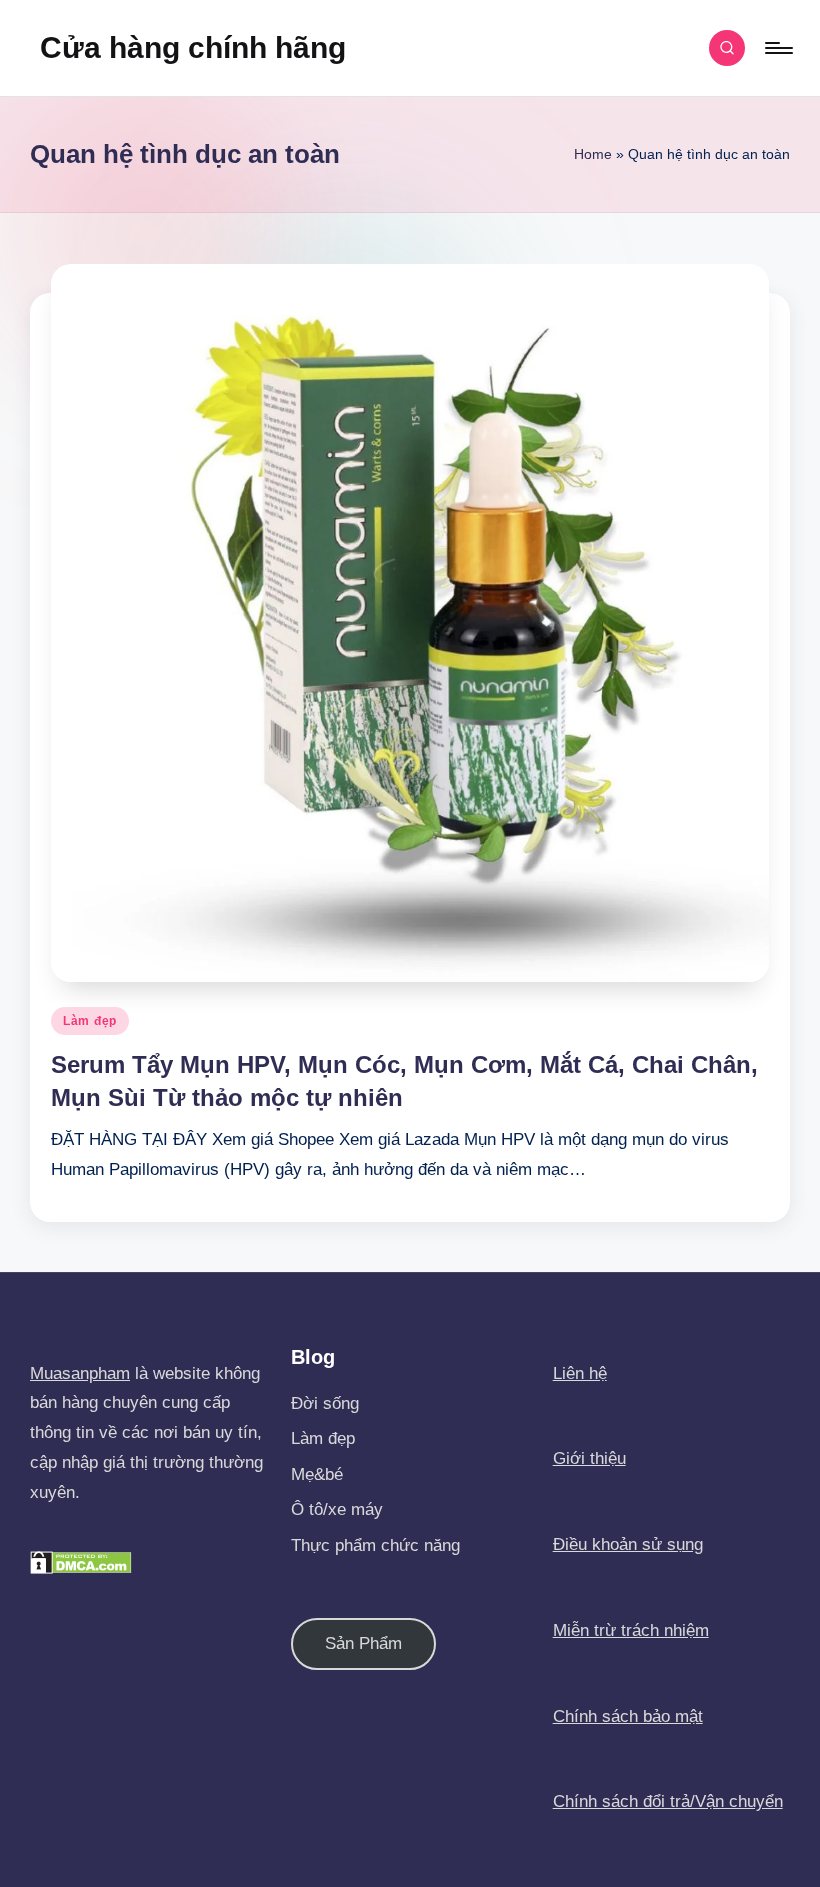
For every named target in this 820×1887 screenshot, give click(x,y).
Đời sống (325, 1403)
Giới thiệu (589, 1458)
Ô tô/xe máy (337, 1509)
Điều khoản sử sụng (628, 1544)
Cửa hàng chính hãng (193, 47)
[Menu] (777, 48)
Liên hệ (580, 1373)
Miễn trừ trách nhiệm (631, 1630)
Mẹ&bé (317, 1474)
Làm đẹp (90, 1021)
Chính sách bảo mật (628, 1716)
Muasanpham (80, 1373)
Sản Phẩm (363, 1643)
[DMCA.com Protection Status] (81, 1561)
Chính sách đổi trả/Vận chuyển (668, 1801)
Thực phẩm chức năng (375, 1545)
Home (593, 154)
